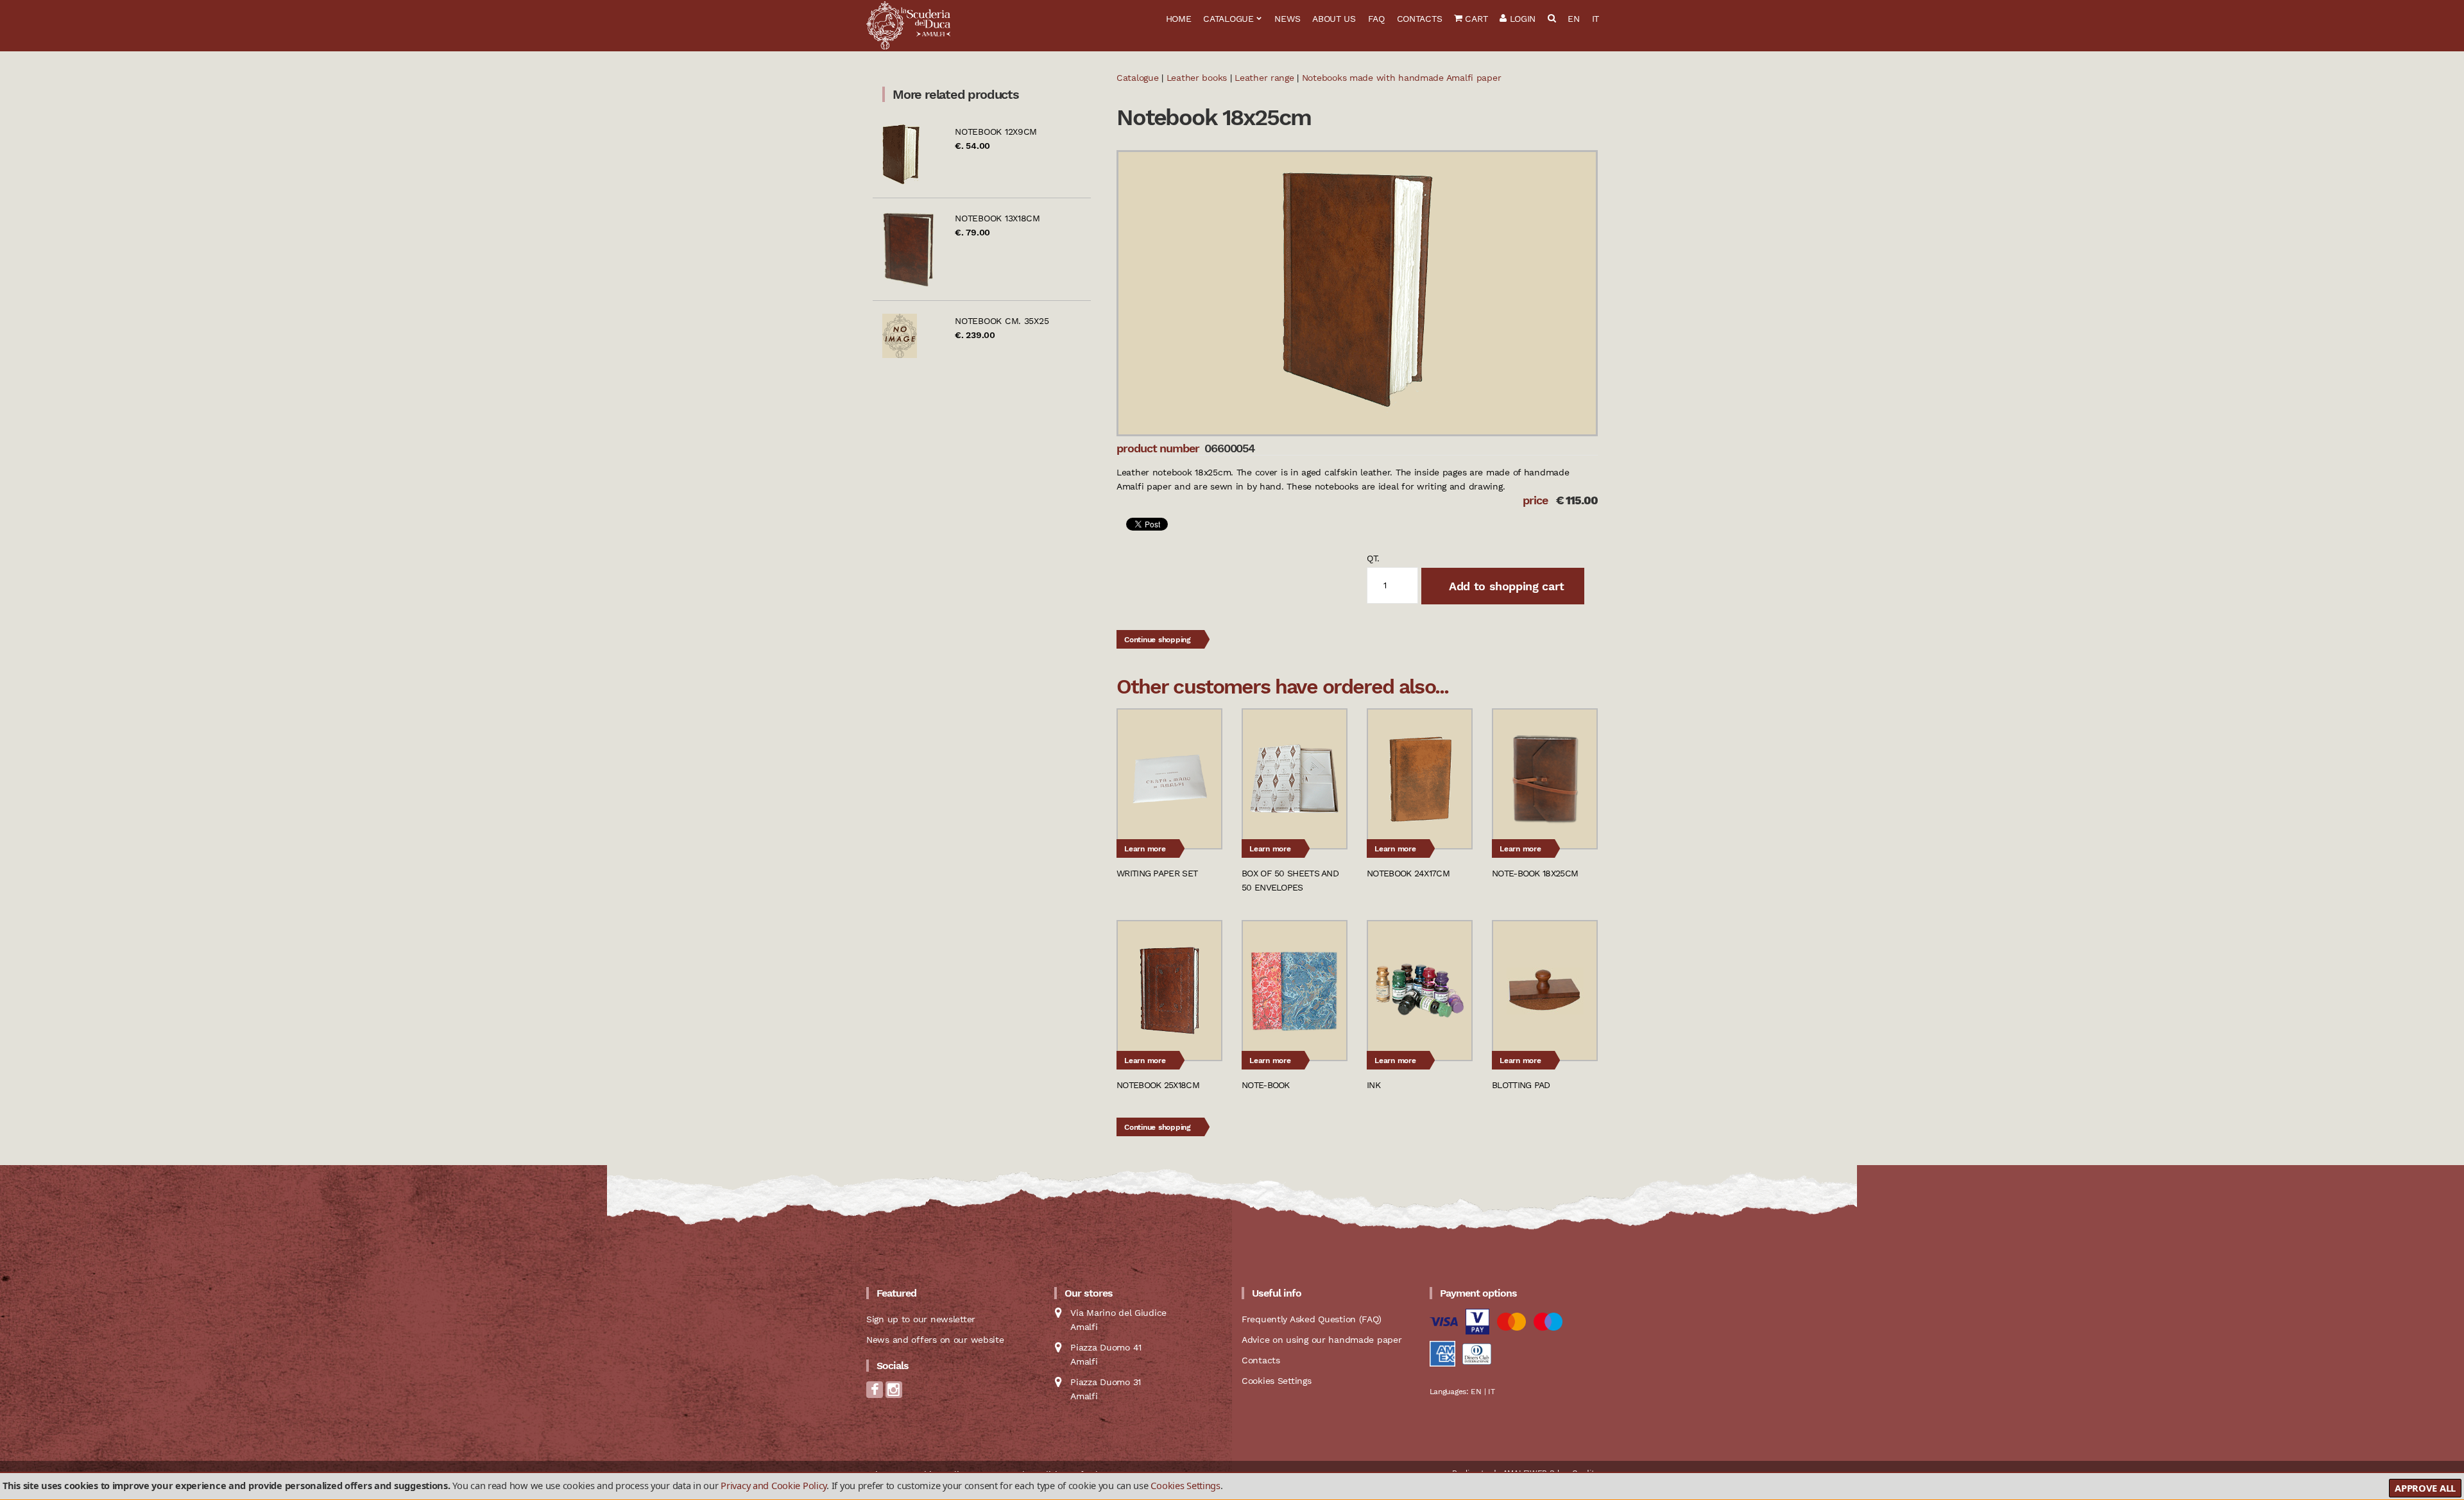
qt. (1373, 558)
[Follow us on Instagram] (894, 1393)
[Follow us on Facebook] (875, 1393)
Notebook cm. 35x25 (1002, 321)
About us (1334, 19)
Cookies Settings (1185, 1485)
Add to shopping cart (1505, 586)
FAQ (1376, 19)
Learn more (1145, 849)
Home (1179, 19)
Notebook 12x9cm (996, 132)
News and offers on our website (935, 1340)
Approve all (2425, 1488)
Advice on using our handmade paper (1322, 1340)
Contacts (1420, 19)
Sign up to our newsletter (921, 1319)
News (1287, 19)
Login (1521, 19)
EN (1573, 19)
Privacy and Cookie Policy (774, 1485)
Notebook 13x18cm (997, 218)
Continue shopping (1158, 640)
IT (1596, 19)
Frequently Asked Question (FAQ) (1311, 1319)
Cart (1475, 19)
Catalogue (1228, 19)
